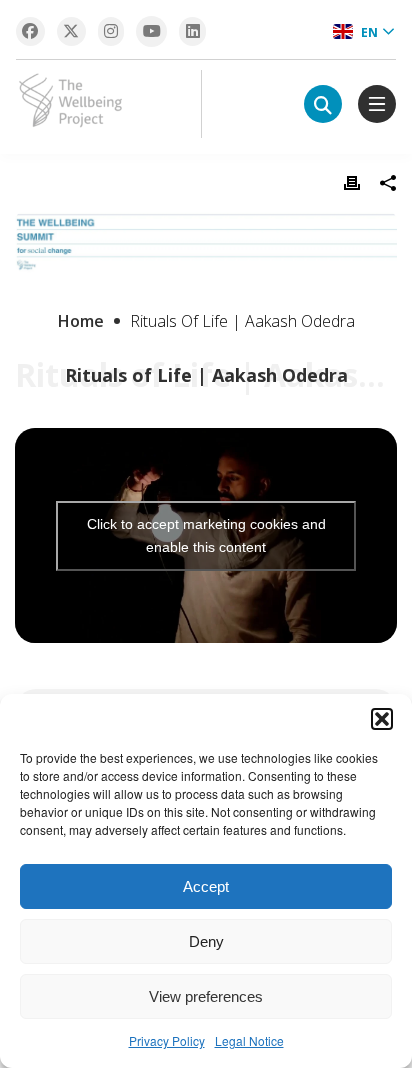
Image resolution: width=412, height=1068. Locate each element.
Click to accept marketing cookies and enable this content (206, 535)
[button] (382, 719)
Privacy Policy (167, 1040)
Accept (206, 886)
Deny (206, 941)
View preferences (206, 996)
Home (81, 321)
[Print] (352, 183)
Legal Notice (249, 1040)
